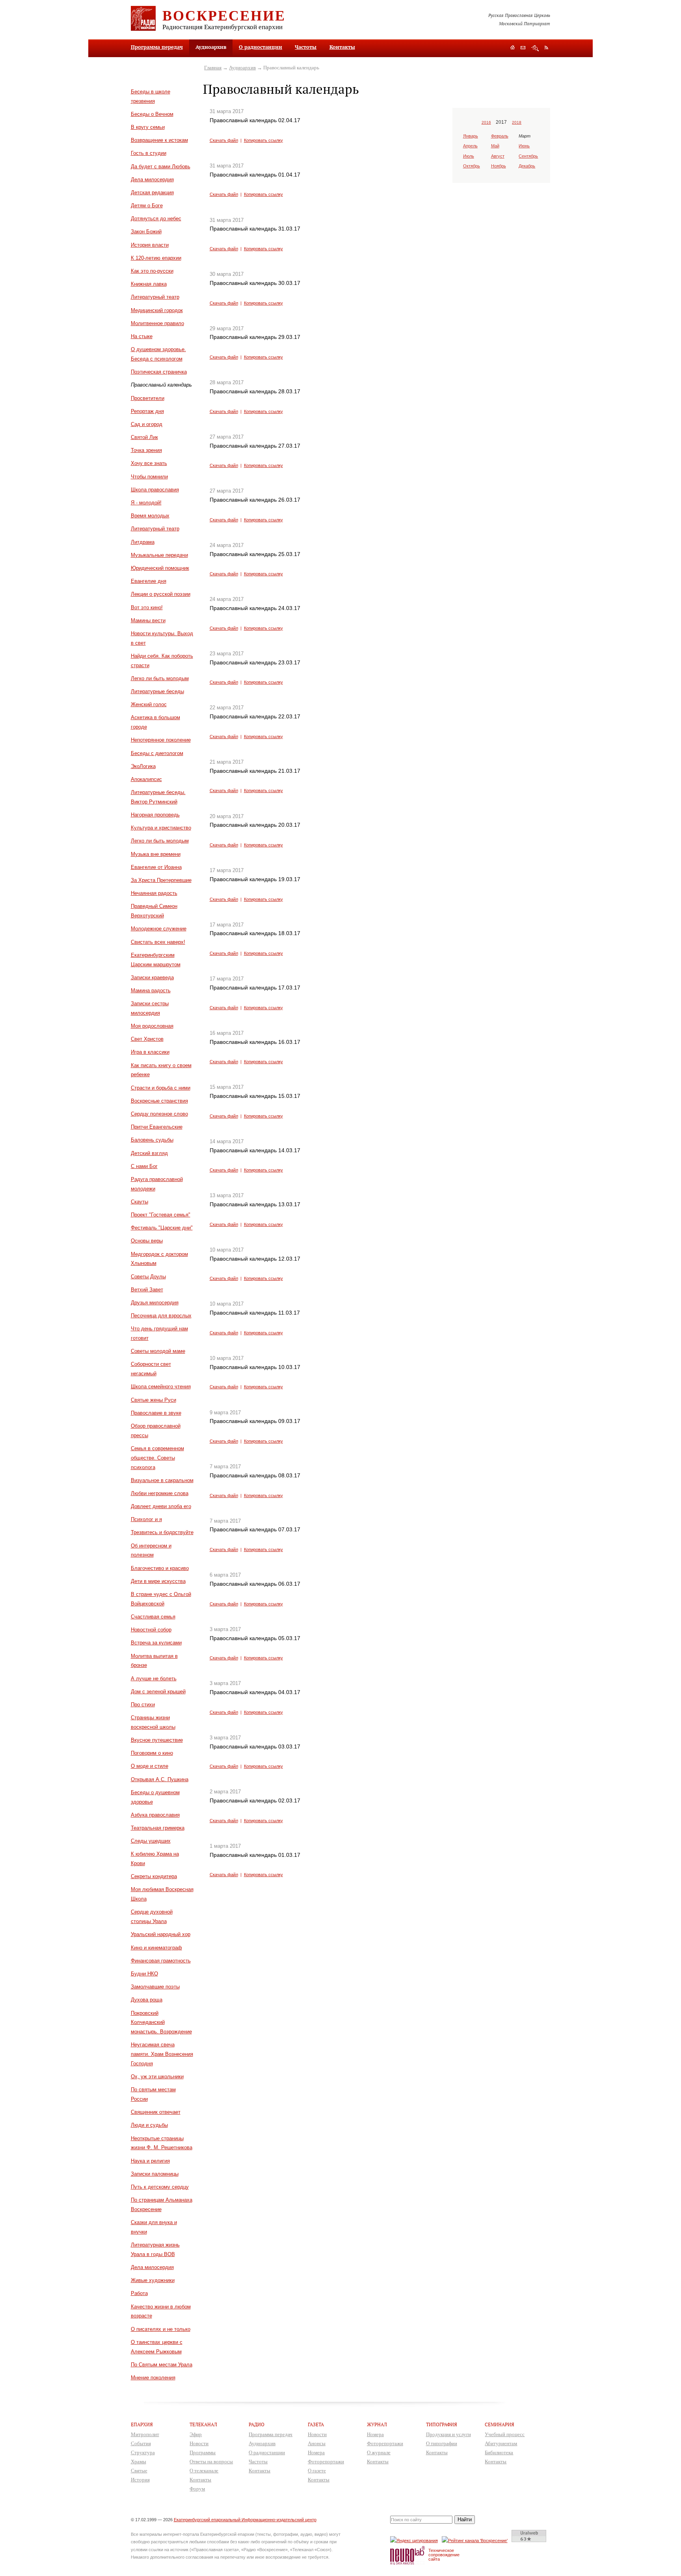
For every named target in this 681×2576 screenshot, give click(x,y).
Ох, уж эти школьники (157, 2077)
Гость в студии (149, 153)
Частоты (306, 47)
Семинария (500, 2424)
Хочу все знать (149, 463)
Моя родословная (152, 1026)
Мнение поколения (153, 2378)
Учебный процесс (505, 2434)
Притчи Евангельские (157, 1127)
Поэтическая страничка (159, 372)
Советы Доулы (148, 1277)
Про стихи (143, 1705)
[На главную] (513, 48)
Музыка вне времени (156, 854)
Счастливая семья (153, 1617)
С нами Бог (144, 1166)
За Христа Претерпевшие (161, 880)
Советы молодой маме (158, 1351)
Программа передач (157, 47)
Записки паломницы (155, 2174)
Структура (143, 2452)
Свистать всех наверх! (158, 942)
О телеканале (204, 2471)
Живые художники (153, 2280)
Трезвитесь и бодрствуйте (162, 1532)
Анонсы (317, 2443)
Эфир (196, 2434)
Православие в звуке (156, 1413)
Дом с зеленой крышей (158, 1692)
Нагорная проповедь (155, 815)
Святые (139, 2471)
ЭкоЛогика (143, 766)
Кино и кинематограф (156, 1948)
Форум (197, 2489)
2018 (517, 122)
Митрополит (145, 2434)
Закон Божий (146, 232)
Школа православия (155, 490)
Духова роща (147, 2000)
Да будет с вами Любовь (161, 166)
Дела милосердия (152, 179)
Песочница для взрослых (161, 1316)
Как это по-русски (152, 271)
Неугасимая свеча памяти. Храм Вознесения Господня (162, 2054)
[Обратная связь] (523, 48)
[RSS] (546, 47)
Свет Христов (147, 1039)
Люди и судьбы (149, 2125)
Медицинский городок (157, 310)
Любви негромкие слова (160, 1493)
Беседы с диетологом (157, 753)
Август (498, 156)
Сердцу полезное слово (159, 1114)
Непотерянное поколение (161, 740)
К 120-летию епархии (156, 258)
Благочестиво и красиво (160, 1568)
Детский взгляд (149, 1153)
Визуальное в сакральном (162, 1480)
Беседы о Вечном (152, 114)
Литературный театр (155, 297)
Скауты (140, 1202)
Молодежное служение (159, 929)
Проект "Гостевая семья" (161, 1215)
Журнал (377, 2424)
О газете (317, 2471)
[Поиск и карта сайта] (535, 48)
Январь (471, 136)
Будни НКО (144, 1974)
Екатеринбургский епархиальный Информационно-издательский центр (245, 2520)
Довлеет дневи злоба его (161, 1506)
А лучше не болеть (154, 1679)
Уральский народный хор (161, 1934)
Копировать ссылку (263, 140)
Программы (203, 2452)
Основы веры (147, 1241)
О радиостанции (260, 47)
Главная (213, 68)
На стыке (142, 336)
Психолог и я (146, 1519)
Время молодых (150, 516)
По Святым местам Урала (162, 2365)
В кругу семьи (148, 127)
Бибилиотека (499, 2452)
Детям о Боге (147, 206)
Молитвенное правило (157, 323)
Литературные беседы (157, 691)
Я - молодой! (146, 503)
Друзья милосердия (155, 1303)
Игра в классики (150, 1052)
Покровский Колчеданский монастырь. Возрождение (161, 2023)
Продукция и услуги (448, 2434)
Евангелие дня (149, 581)
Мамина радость (151, 990)
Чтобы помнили (149, 477)
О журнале (379, 2452)
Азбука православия (155, 1815)
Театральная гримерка (158, 1828)
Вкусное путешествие (157, 1740)
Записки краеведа (152, 977)
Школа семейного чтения (161, 1387)
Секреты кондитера (154, 1876)
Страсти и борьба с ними (161, 1088)
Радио (257, 2424)
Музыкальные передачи (159, 555)
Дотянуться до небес (156, 219)
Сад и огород (147, 424)
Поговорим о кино (152, 1753)
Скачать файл (224, 140)
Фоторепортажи (326, 2462)
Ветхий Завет (147, 1290)
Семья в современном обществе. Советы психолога (157, 1458)
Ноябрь (499, 166)
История (140, 2480)
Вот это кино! (147, 607)
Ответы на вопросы (211, 2462)
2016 (486, 122)
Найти (465, 2519)
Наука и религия (150, 2161)
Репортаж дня (147, 411)
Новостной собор (151, 1630)
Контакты (342, 47)
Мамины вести (148, 620)
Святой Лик (144, 437)
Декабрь (527, 166)
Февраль (500, 136)
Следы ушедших (151, 1841)
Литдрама (143, 542)
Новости (199, 2443)
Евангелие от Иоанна (156, 867)
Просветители (148, 398)
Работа (139, 2293)
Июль (469, 156)
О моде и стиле (150, 1766)
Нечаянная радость (154, 893)
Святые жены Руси (154, 1400)
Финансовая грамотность (161, 1961)
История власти (150, 245)
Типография (442, 2424)
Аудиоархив (242, 68)
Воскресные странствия (159, 1101)
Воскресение (224, 15)
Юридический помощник (160, 568)
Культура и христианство (161, 828)
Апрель (470, 146)
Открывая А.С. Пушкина (160, 1779)
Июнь (524, 146)
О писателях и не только (161, 2329)
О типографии (442, 2443)
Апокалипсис (146, 779)
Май (495, 146)
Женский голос (149, 704)
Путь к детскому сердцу (160, 2187)
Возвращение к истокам (159, 140)
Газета (316, 2424)
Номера (316, 2452)
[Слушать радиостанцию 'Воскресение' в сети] (476, 2540)
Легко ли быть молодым (160, 678)
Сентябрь (528, 156)
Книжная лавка (149, 284)
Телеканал (203, 2424)
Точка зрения (146, 450)
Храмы (139, 2462)
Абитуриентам (501, 2443)
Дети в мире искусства (158, 1581)
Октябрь (472, 166)
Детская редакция (152, 193)
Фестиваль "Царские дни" (162, 1228)
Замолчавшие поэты (155, 1987)
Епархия (142, 2424)
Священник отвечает (156, 2112)
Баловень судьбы (152, 1140)
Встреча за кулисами (156, 1643)
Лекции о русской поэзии (161, 594)
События (141, 2443)
